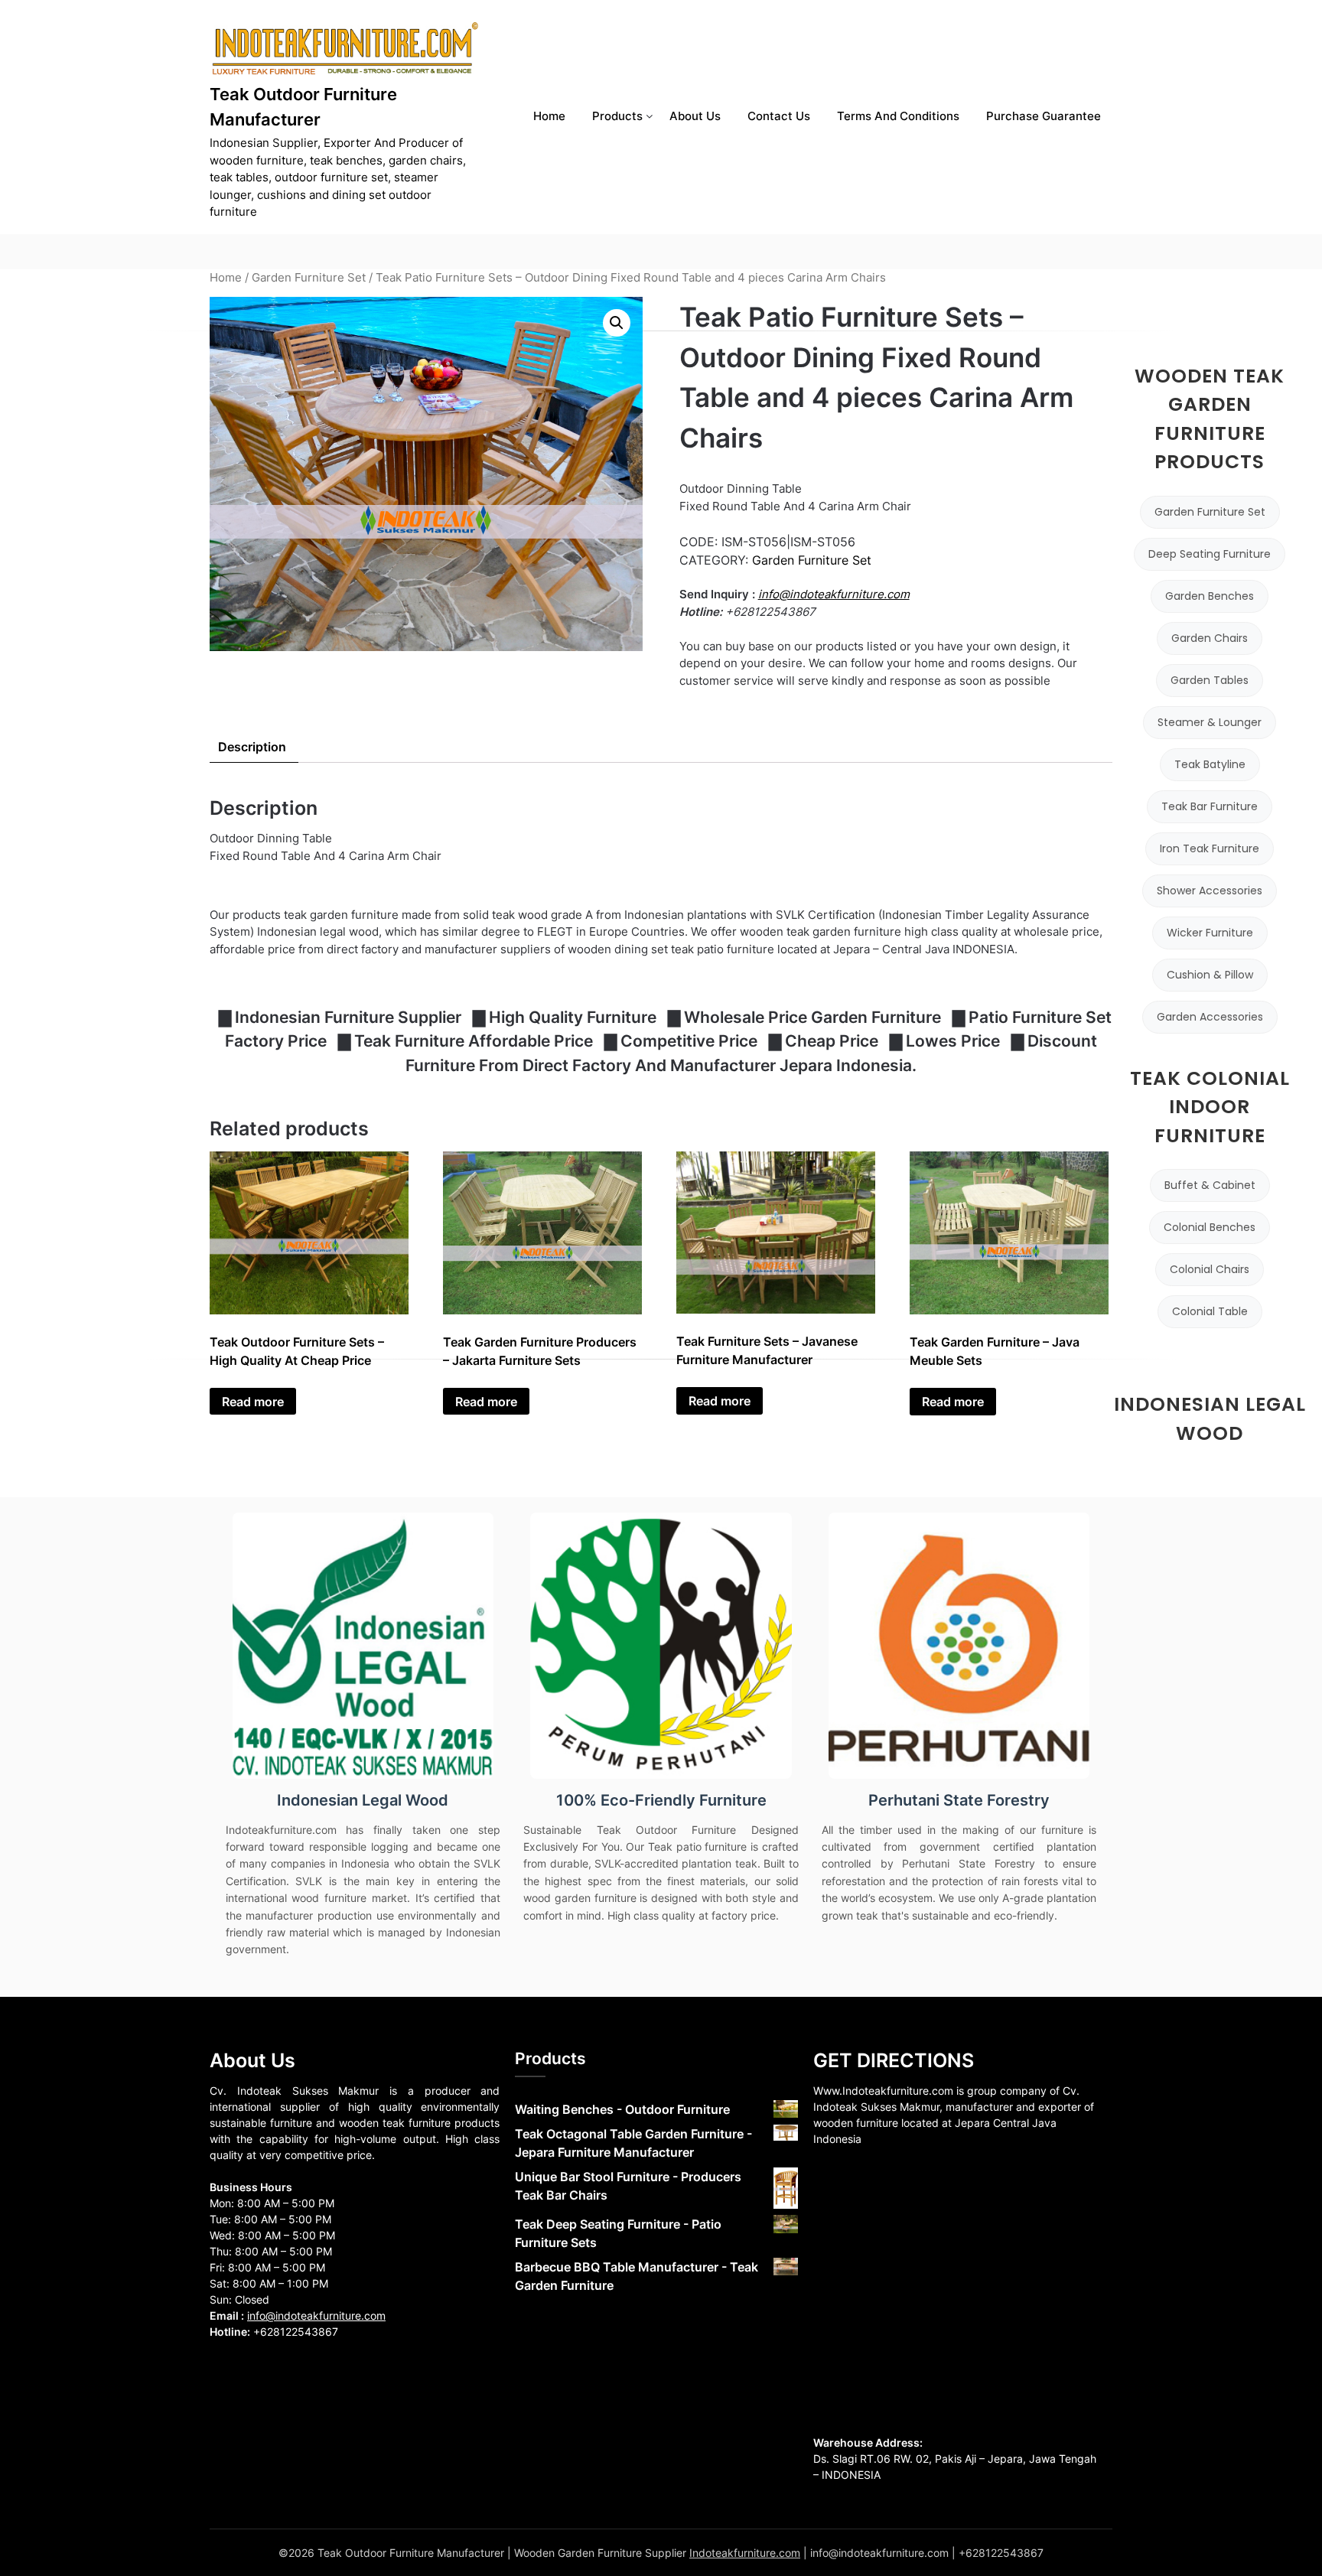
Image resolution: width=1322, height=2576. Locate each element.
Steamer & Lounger (1210, 722)
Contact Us (779, 116)
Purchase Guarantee (1044, 116)
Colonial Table (1210, 1311)
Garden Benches (1210, 596)
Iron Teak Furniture (1210, 848)
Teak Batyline (1210, 764)
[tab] (252, 747)
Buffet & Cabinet (1210, 1185)
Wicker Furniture (1210, 933)
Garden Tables (1210, 680)
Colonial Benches (1210, 1227)
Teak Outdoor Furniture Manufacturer (303, 107)
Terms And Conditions (898, 116)
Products (617, 116)
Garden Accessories (1210, 1017)
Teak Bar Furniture (1210, 806)
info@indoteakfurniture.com (834, 594)
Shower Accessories (1210, 891)
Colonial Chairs (1210, 1269)
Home (549, 116)
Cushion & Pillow (1210, 975)
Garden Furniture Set (309, 278)
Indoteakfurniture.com (745, 2553)
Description (252, 747)
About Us (695, 116)
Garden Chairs (1210, 638)
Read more (253, 1402)
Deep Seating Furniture (1210, 554)
